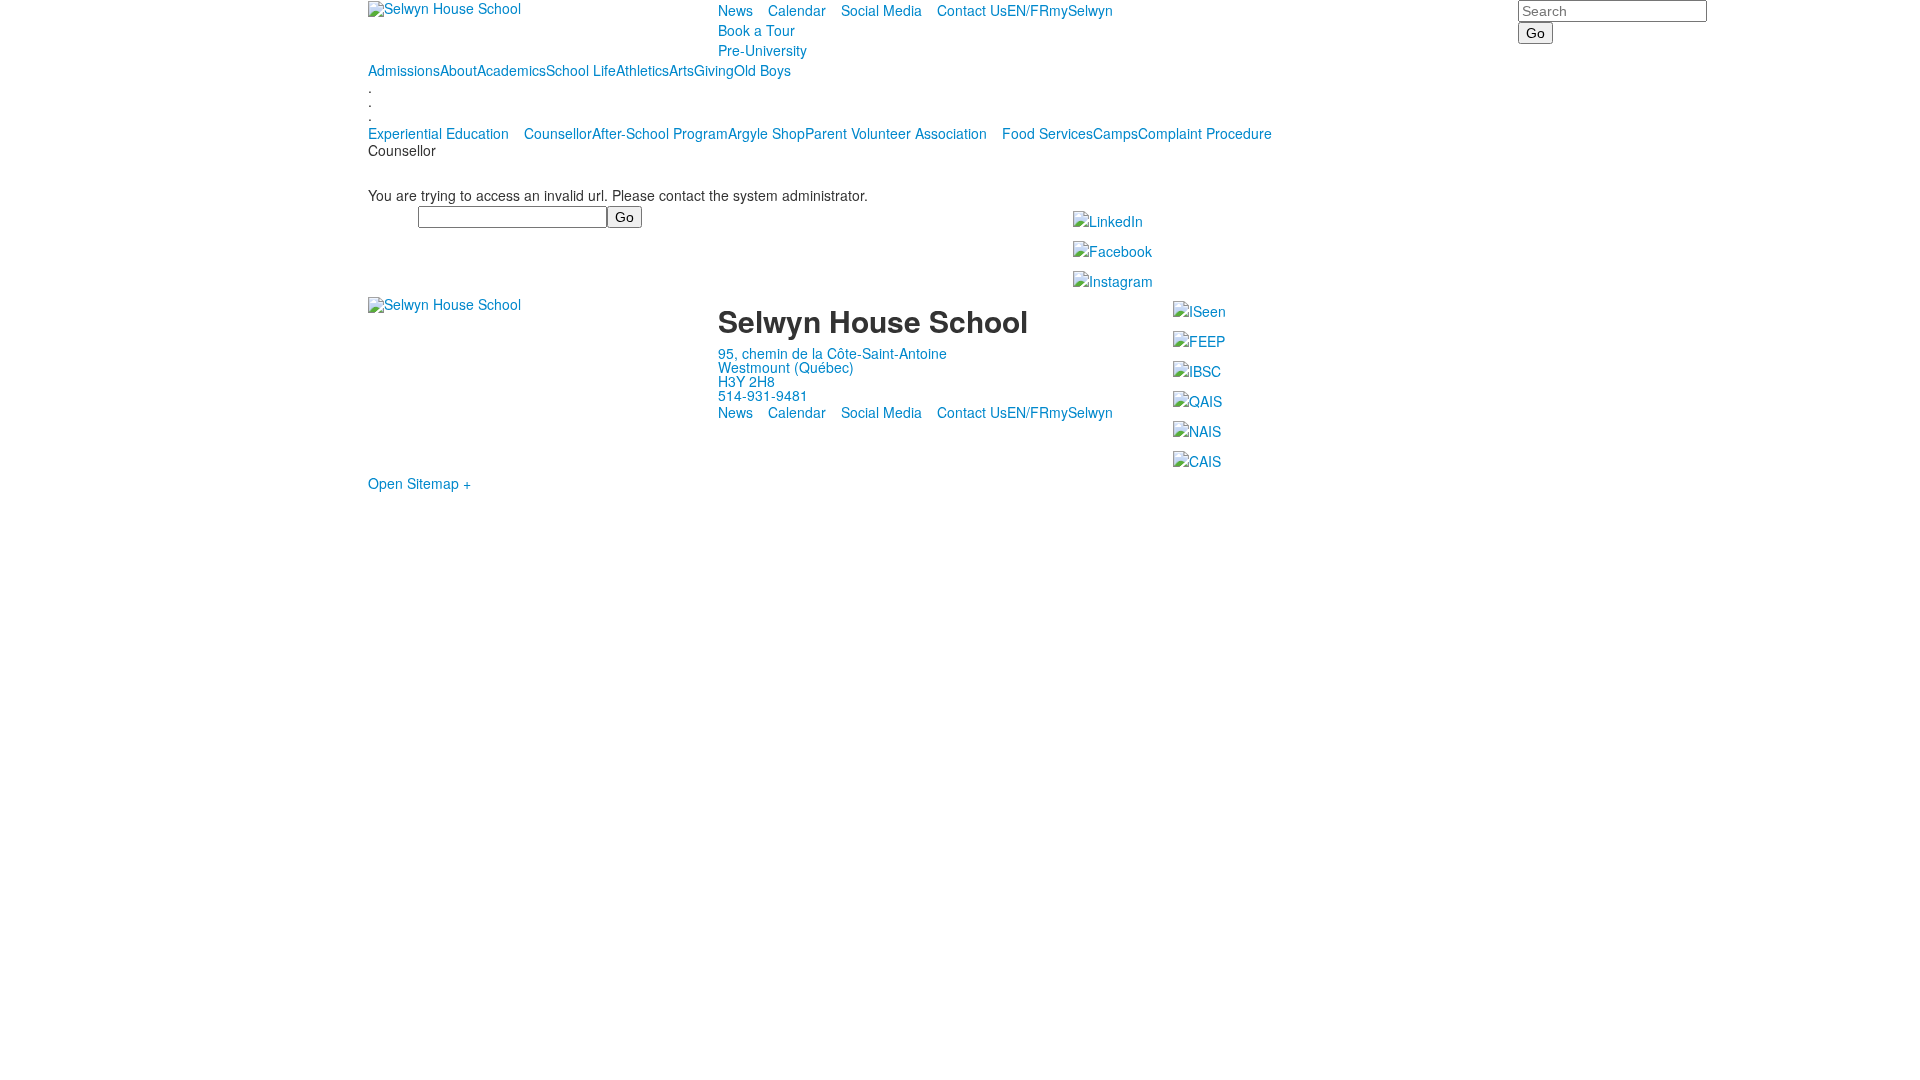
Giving (714, 70)
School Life (581, 70)
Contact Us (972, 10)
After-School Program (660, 133)
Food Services (1047, 133)
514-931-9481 (763, 395)
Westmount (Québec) (786, 367)
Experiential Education (438, 133)
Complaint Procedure (1205, 133)
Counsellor (558, 133)
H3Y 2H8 (746, 381)
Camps (1115, 133)
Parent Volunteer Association (896, 133)
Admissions (404, 70)
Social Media (881, 10)
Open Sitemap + (419, 483)
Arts (681, 70)
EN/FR (1028, 10)
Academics (511, 70)
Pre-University (762, 50)
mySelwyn (1081, 10)
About (458, 70)
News (735, 10)
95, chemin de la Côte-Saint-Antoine (832, 353)
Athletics (642, 70)
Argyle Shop (766, 133)
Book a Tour (756, 30)
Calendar (797, 10)
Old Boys (762, 70)
